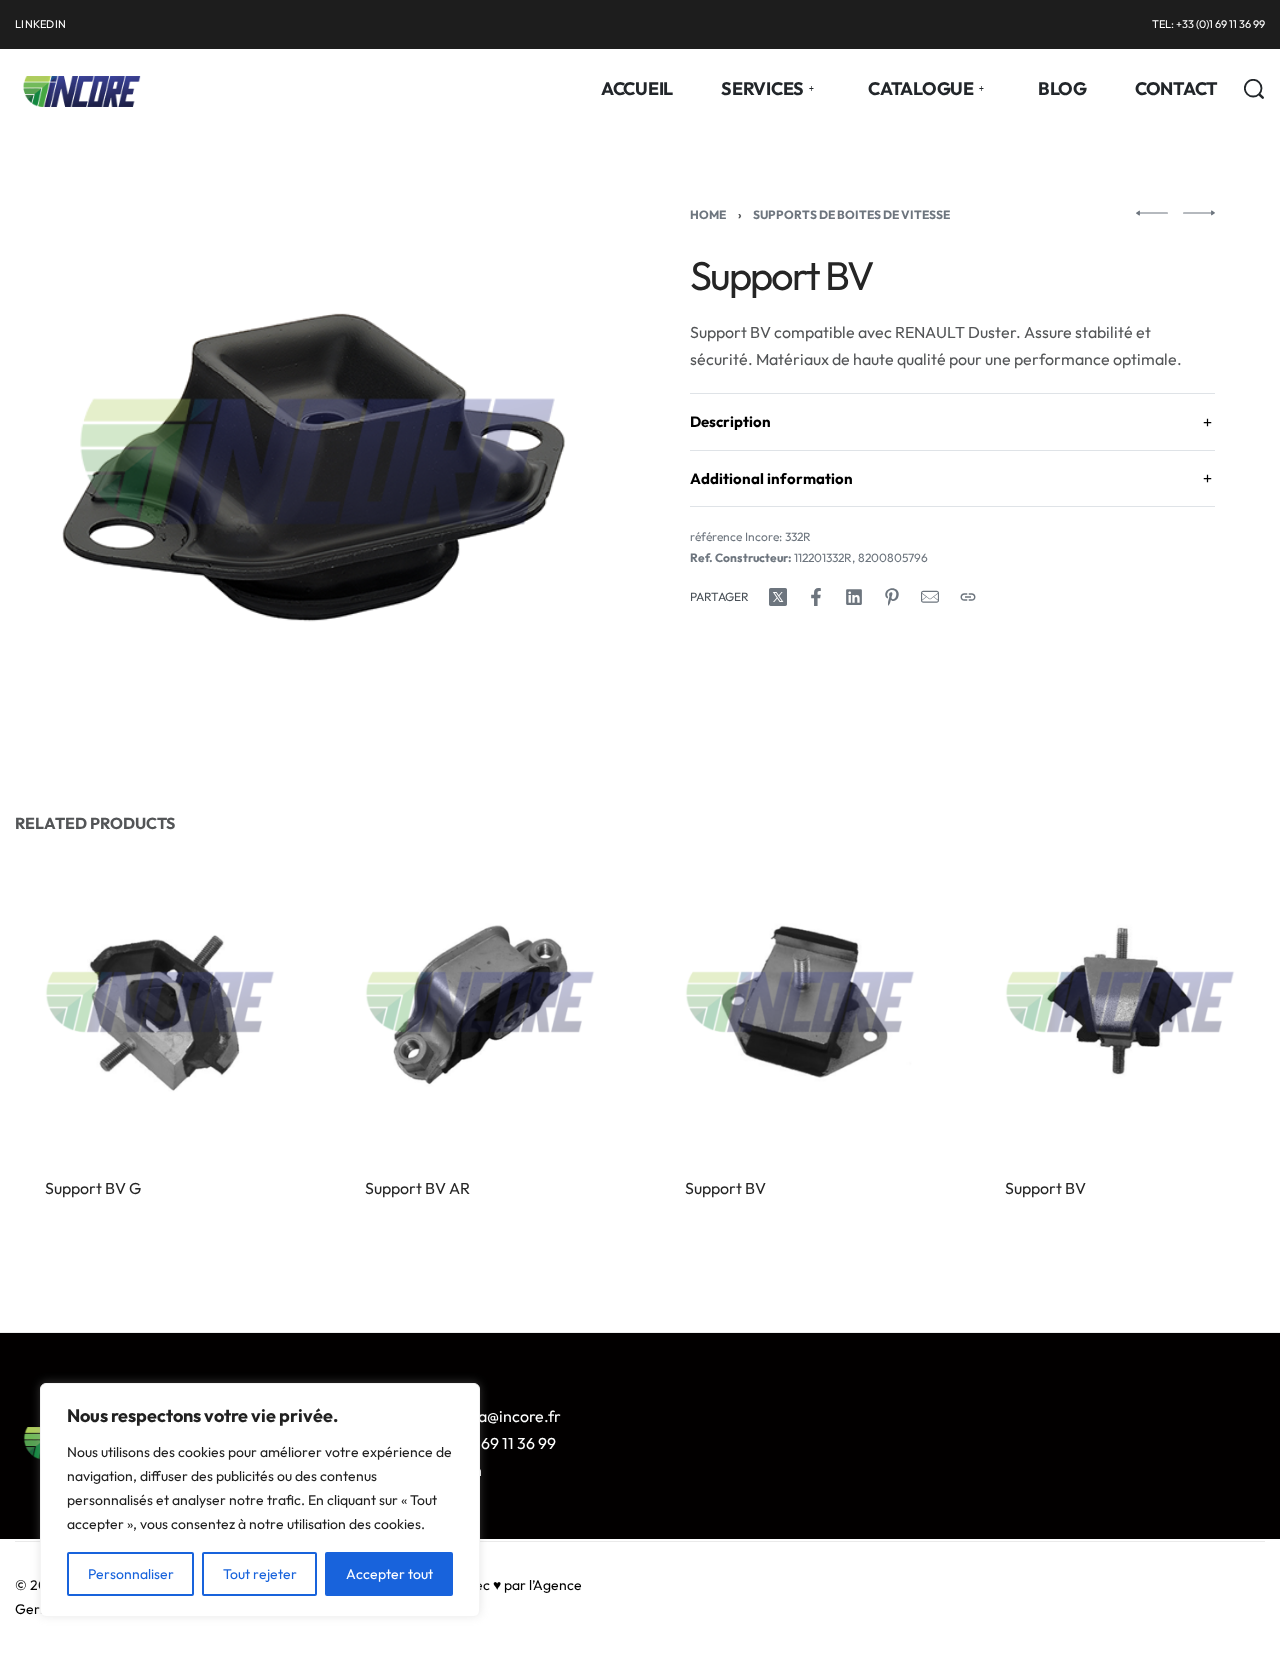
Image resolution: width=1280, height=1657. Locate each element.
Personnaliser (131, 1574)
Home (708, 214)
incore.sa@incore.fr (491, 1416)
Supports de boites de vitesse (851, 214)
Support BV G (93, 1188)
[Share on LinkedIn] (854, 597)
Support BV (725, 1188)
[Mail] (930, 597)
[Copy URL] (968, 597)
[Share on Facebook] (816, 597)
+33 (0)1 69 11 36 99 (488, 1443)
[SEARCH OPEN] (1254, 89)
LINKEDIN (40, 24)
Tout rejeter (260, 1574)
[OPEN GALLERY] (317, 461)
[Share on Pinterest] (892, 597)
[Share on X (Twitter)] (778, 597)
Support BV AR (417, 1188)
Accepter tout (389, 1574)
